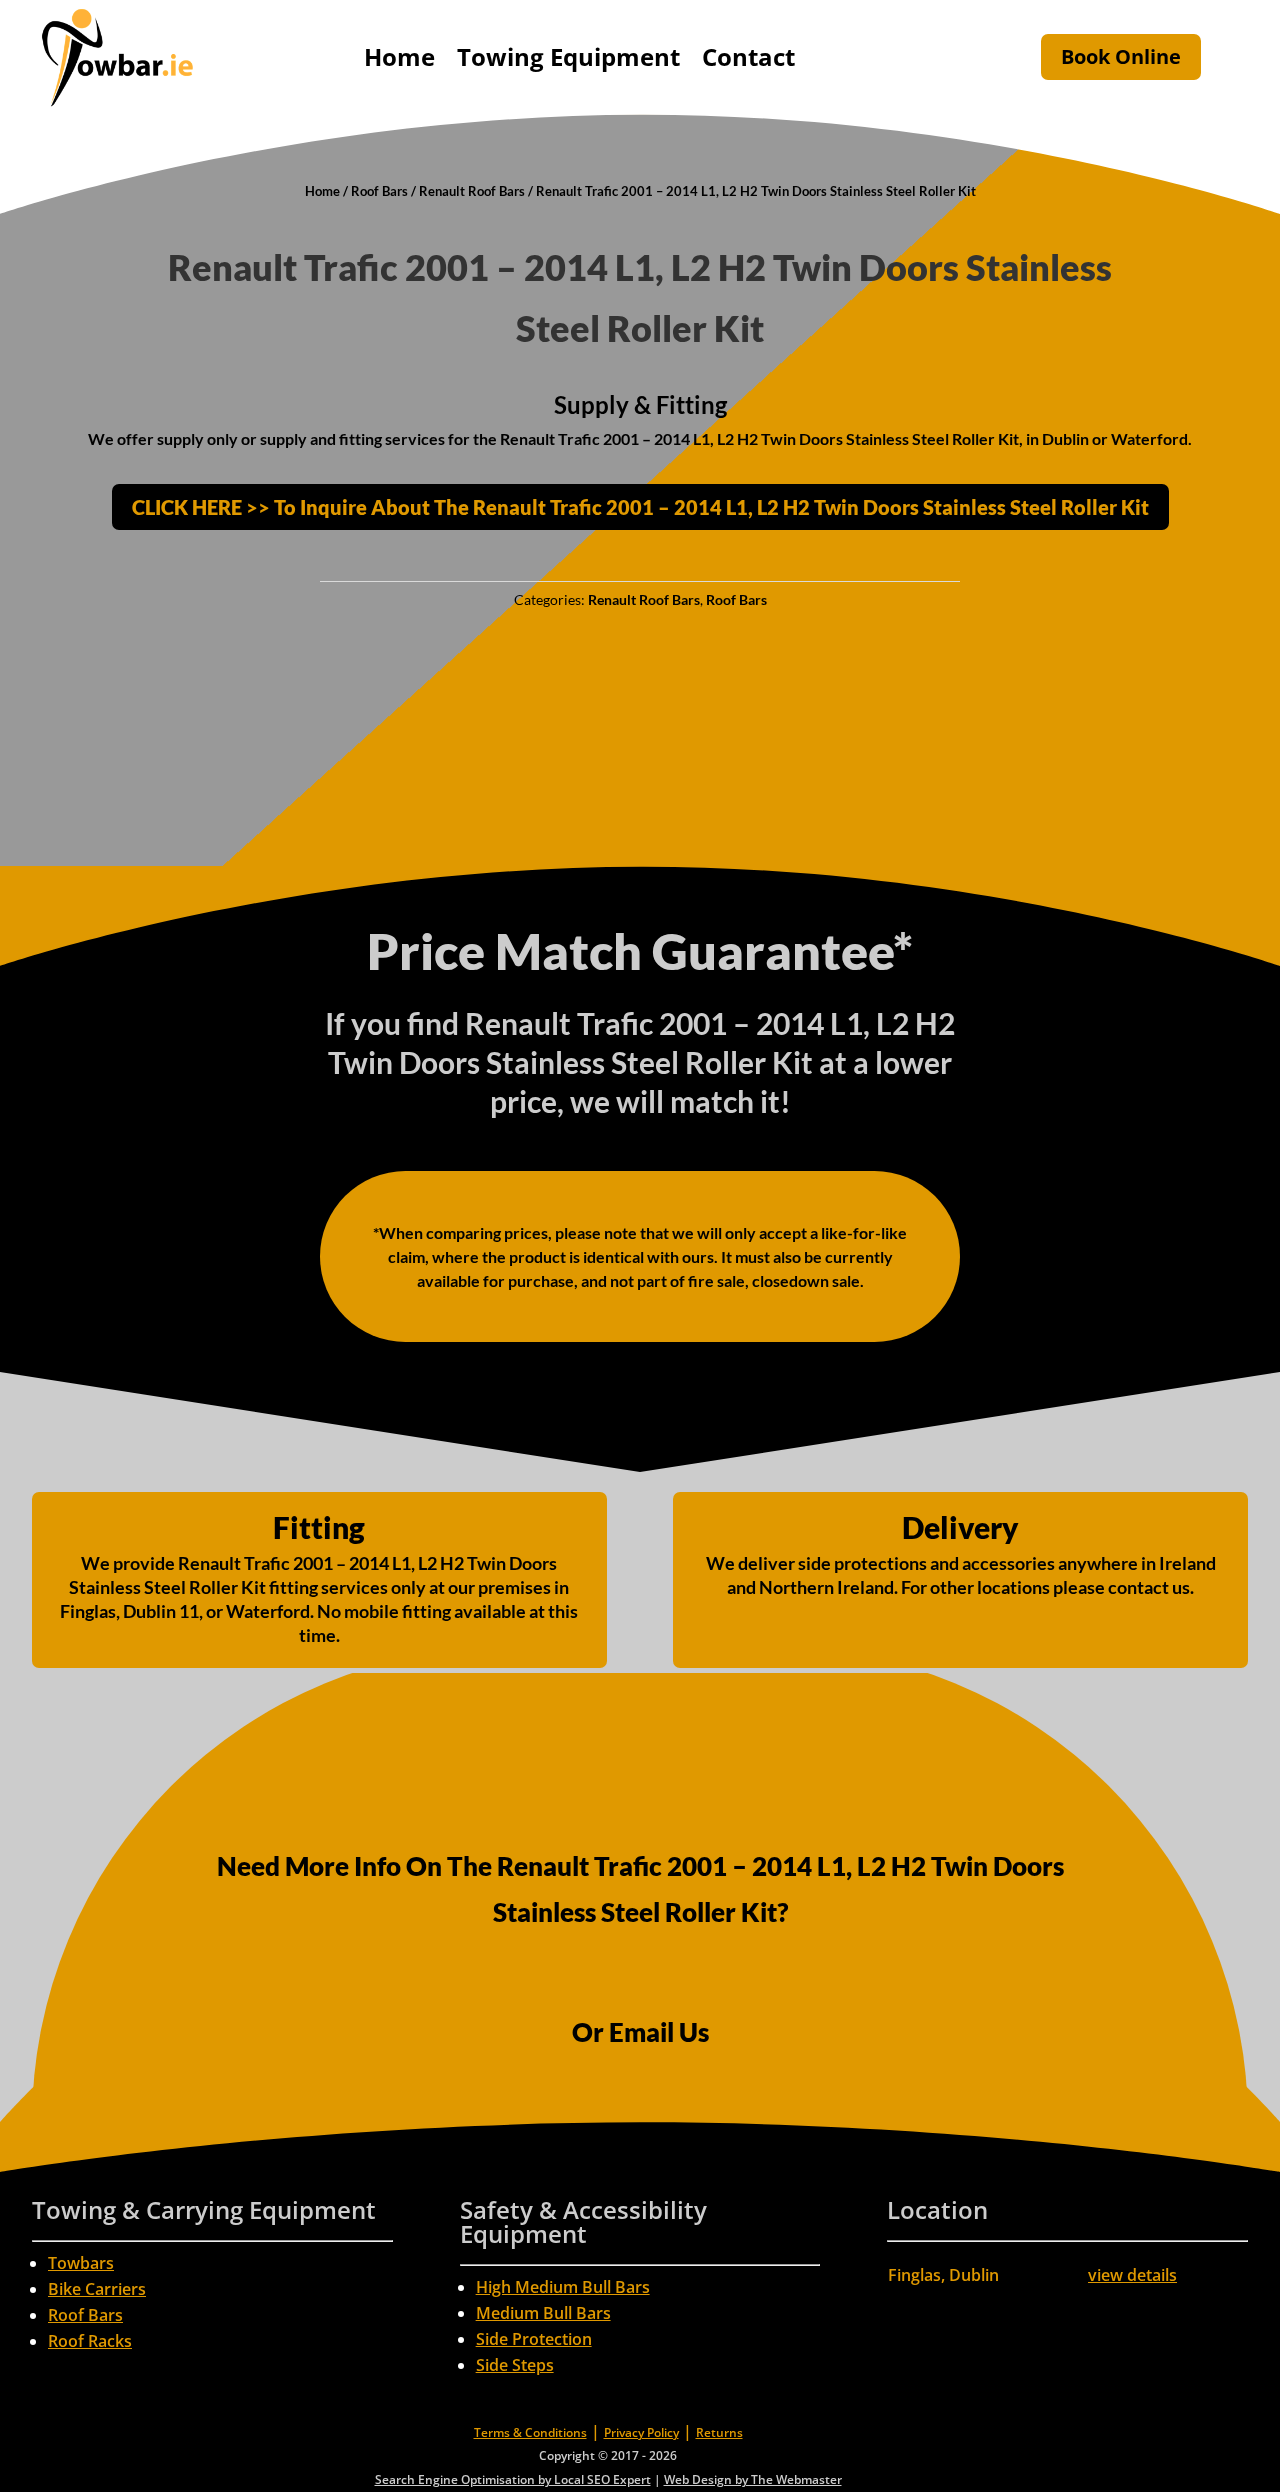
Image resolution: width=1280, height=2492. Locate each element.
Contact (748, 56)
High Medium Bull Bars (563, 2287)
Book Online (1121, 56)
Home (399, 56)
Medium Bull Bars (543, 2313)
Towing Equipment (568, 56)
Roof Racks (90, 2341)
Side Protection (534, 2339)
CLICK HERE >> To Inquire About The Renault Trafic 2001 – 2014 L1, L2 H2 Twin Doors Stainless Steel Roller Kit (640, 507)
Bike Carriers (97, 2289)
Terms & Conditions (530, 2432)
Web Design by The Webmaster (753, 2479)
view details (1132, 2275)
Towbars (81, 2263)
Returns (719, 2432)
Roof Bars (379, 191)
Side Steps (515, 2365)
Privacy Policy (641, 2432)
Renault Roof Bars (472, 191)
